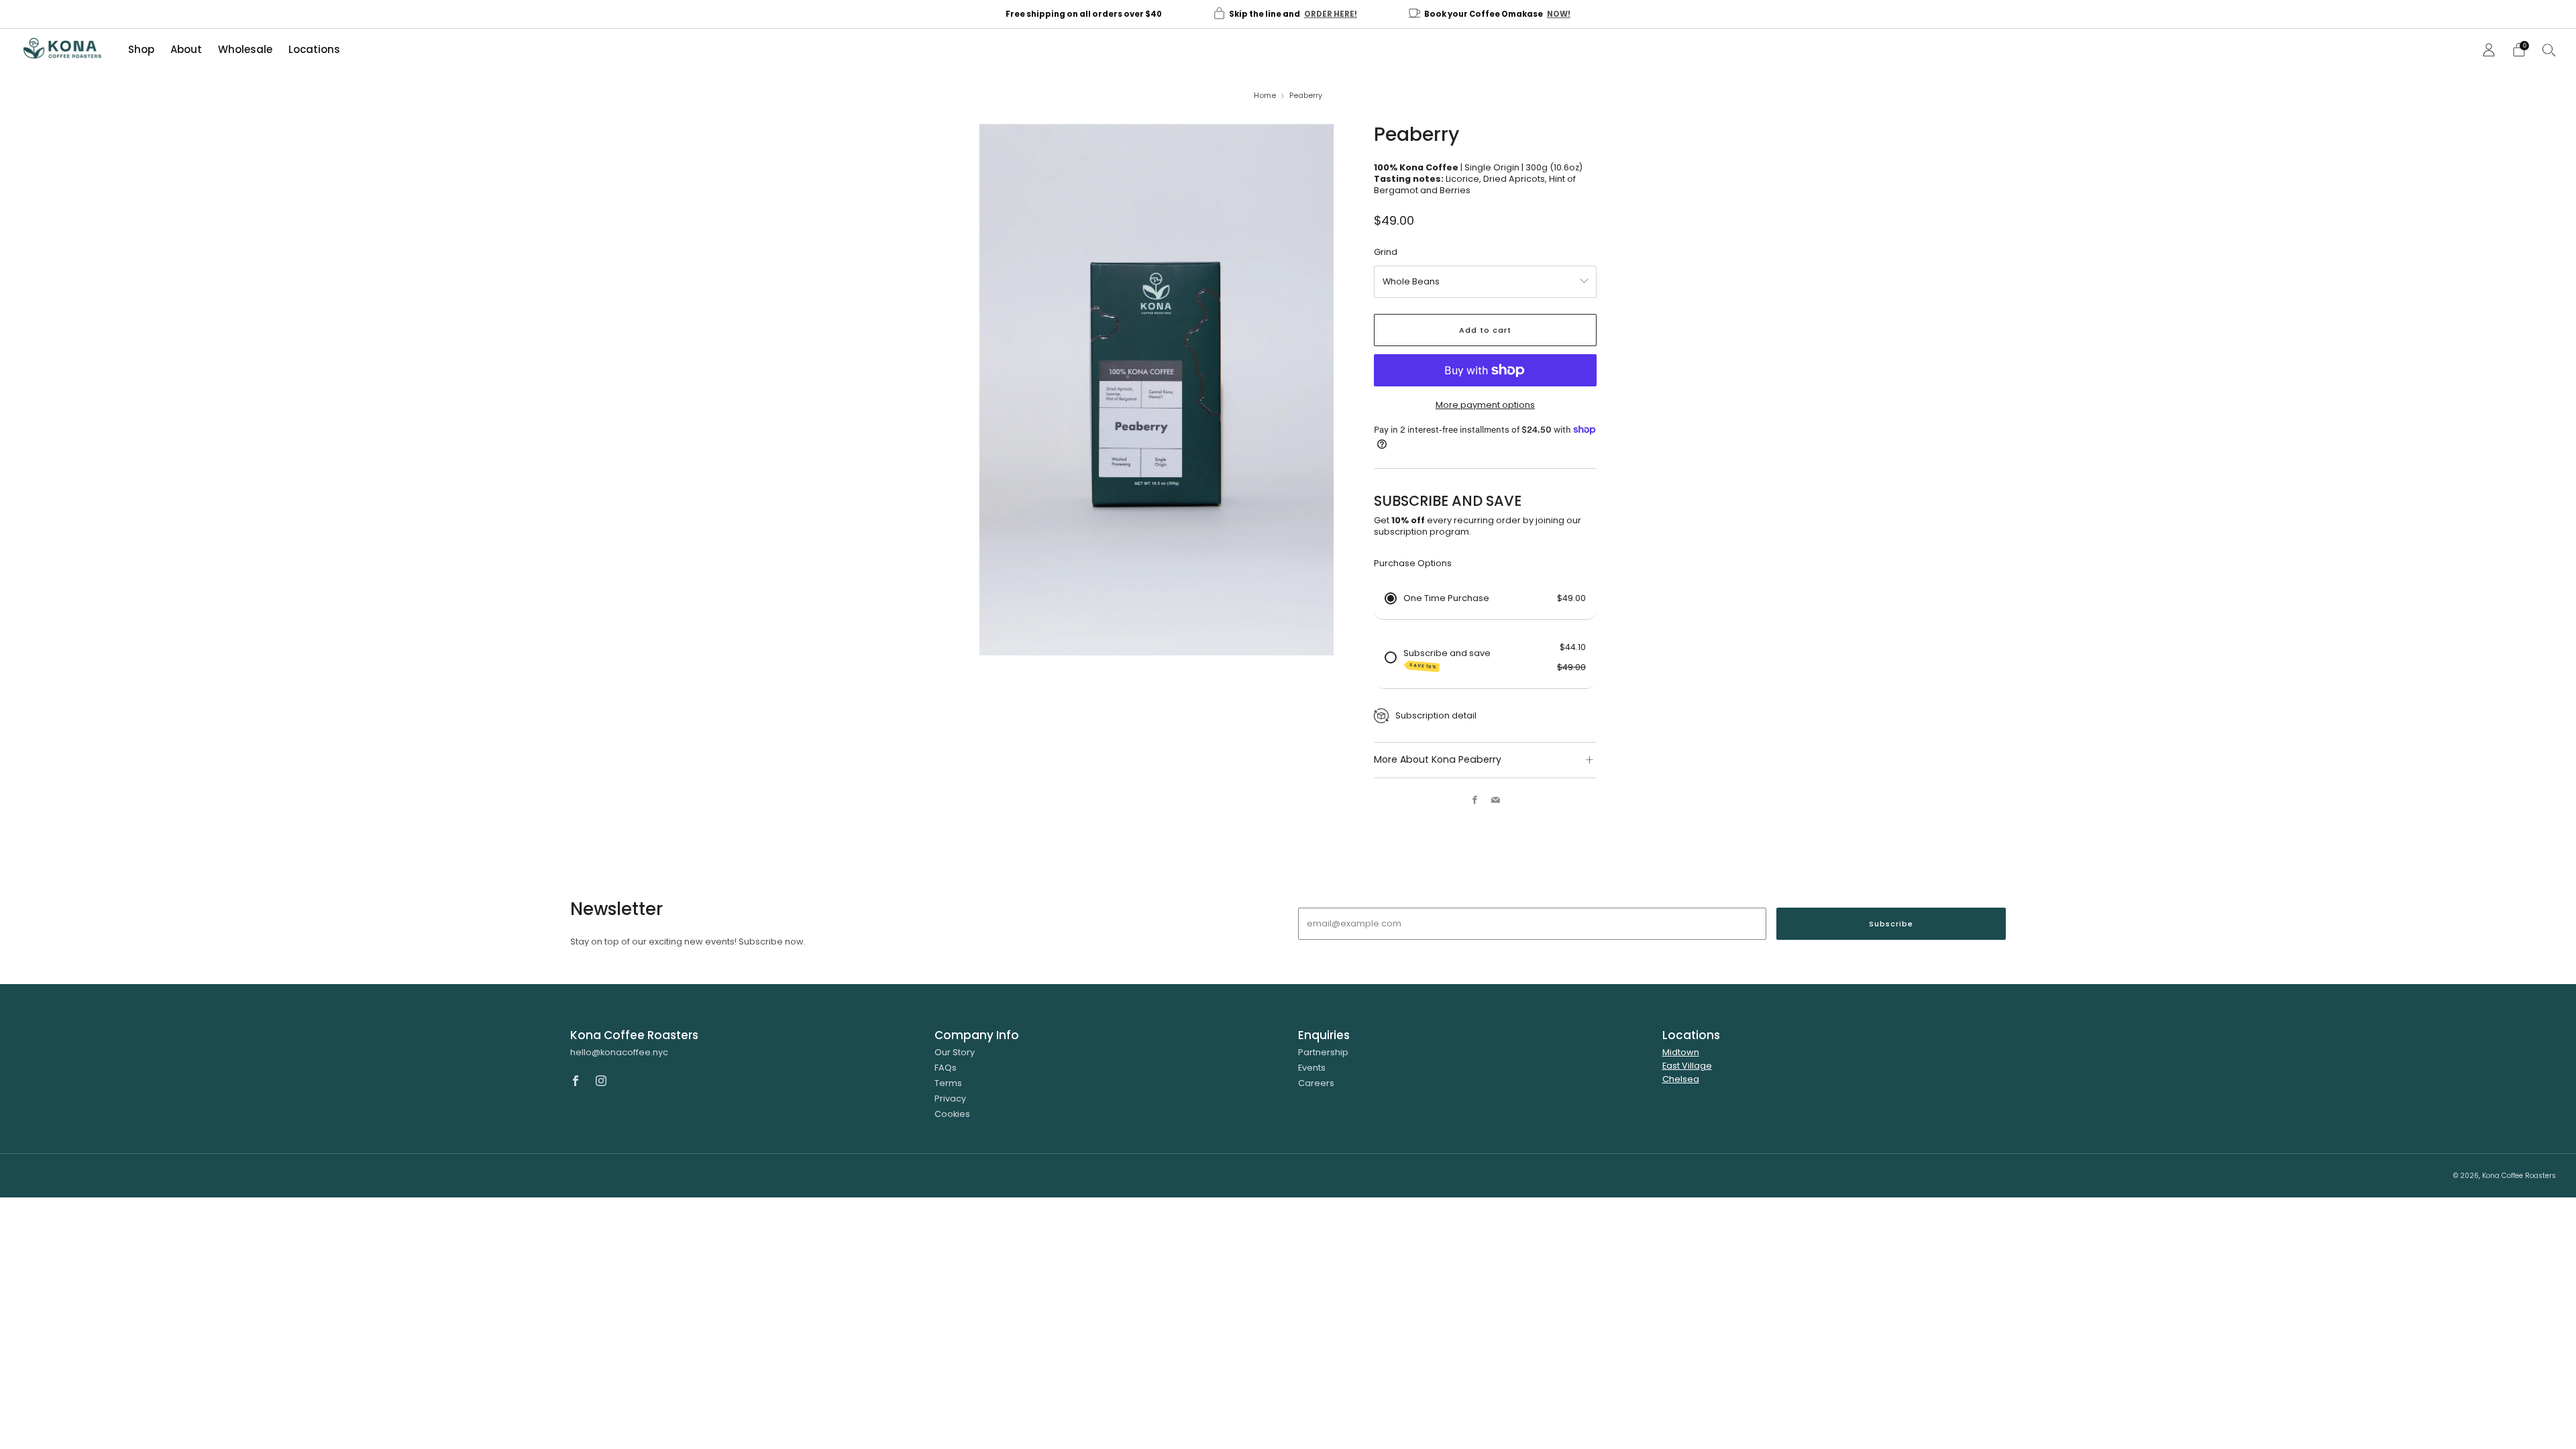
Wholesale (245, 49)
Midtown (1681, 1052)
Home (1265, 96)
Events (1312, 1068)
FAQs (946, 1068)
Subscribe (1891, 924)
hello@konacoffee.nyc (619, 1052)
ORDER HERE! (1331, 14)
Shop (141, 49)
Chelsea (1681, 1079)
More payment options (1485, 405)
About (186, 49)
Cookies (952, 1114)
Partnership (1323, 1052)
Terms (948, 1083)
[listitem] (1084, 14)
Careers (1316, 1083)
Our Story (955, 1052)
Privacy (950, 1098)
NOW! (1559, 14)
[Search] (2549, 50)
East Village (1687, 1066)
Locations (314, 49)
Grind (1386, 252)
